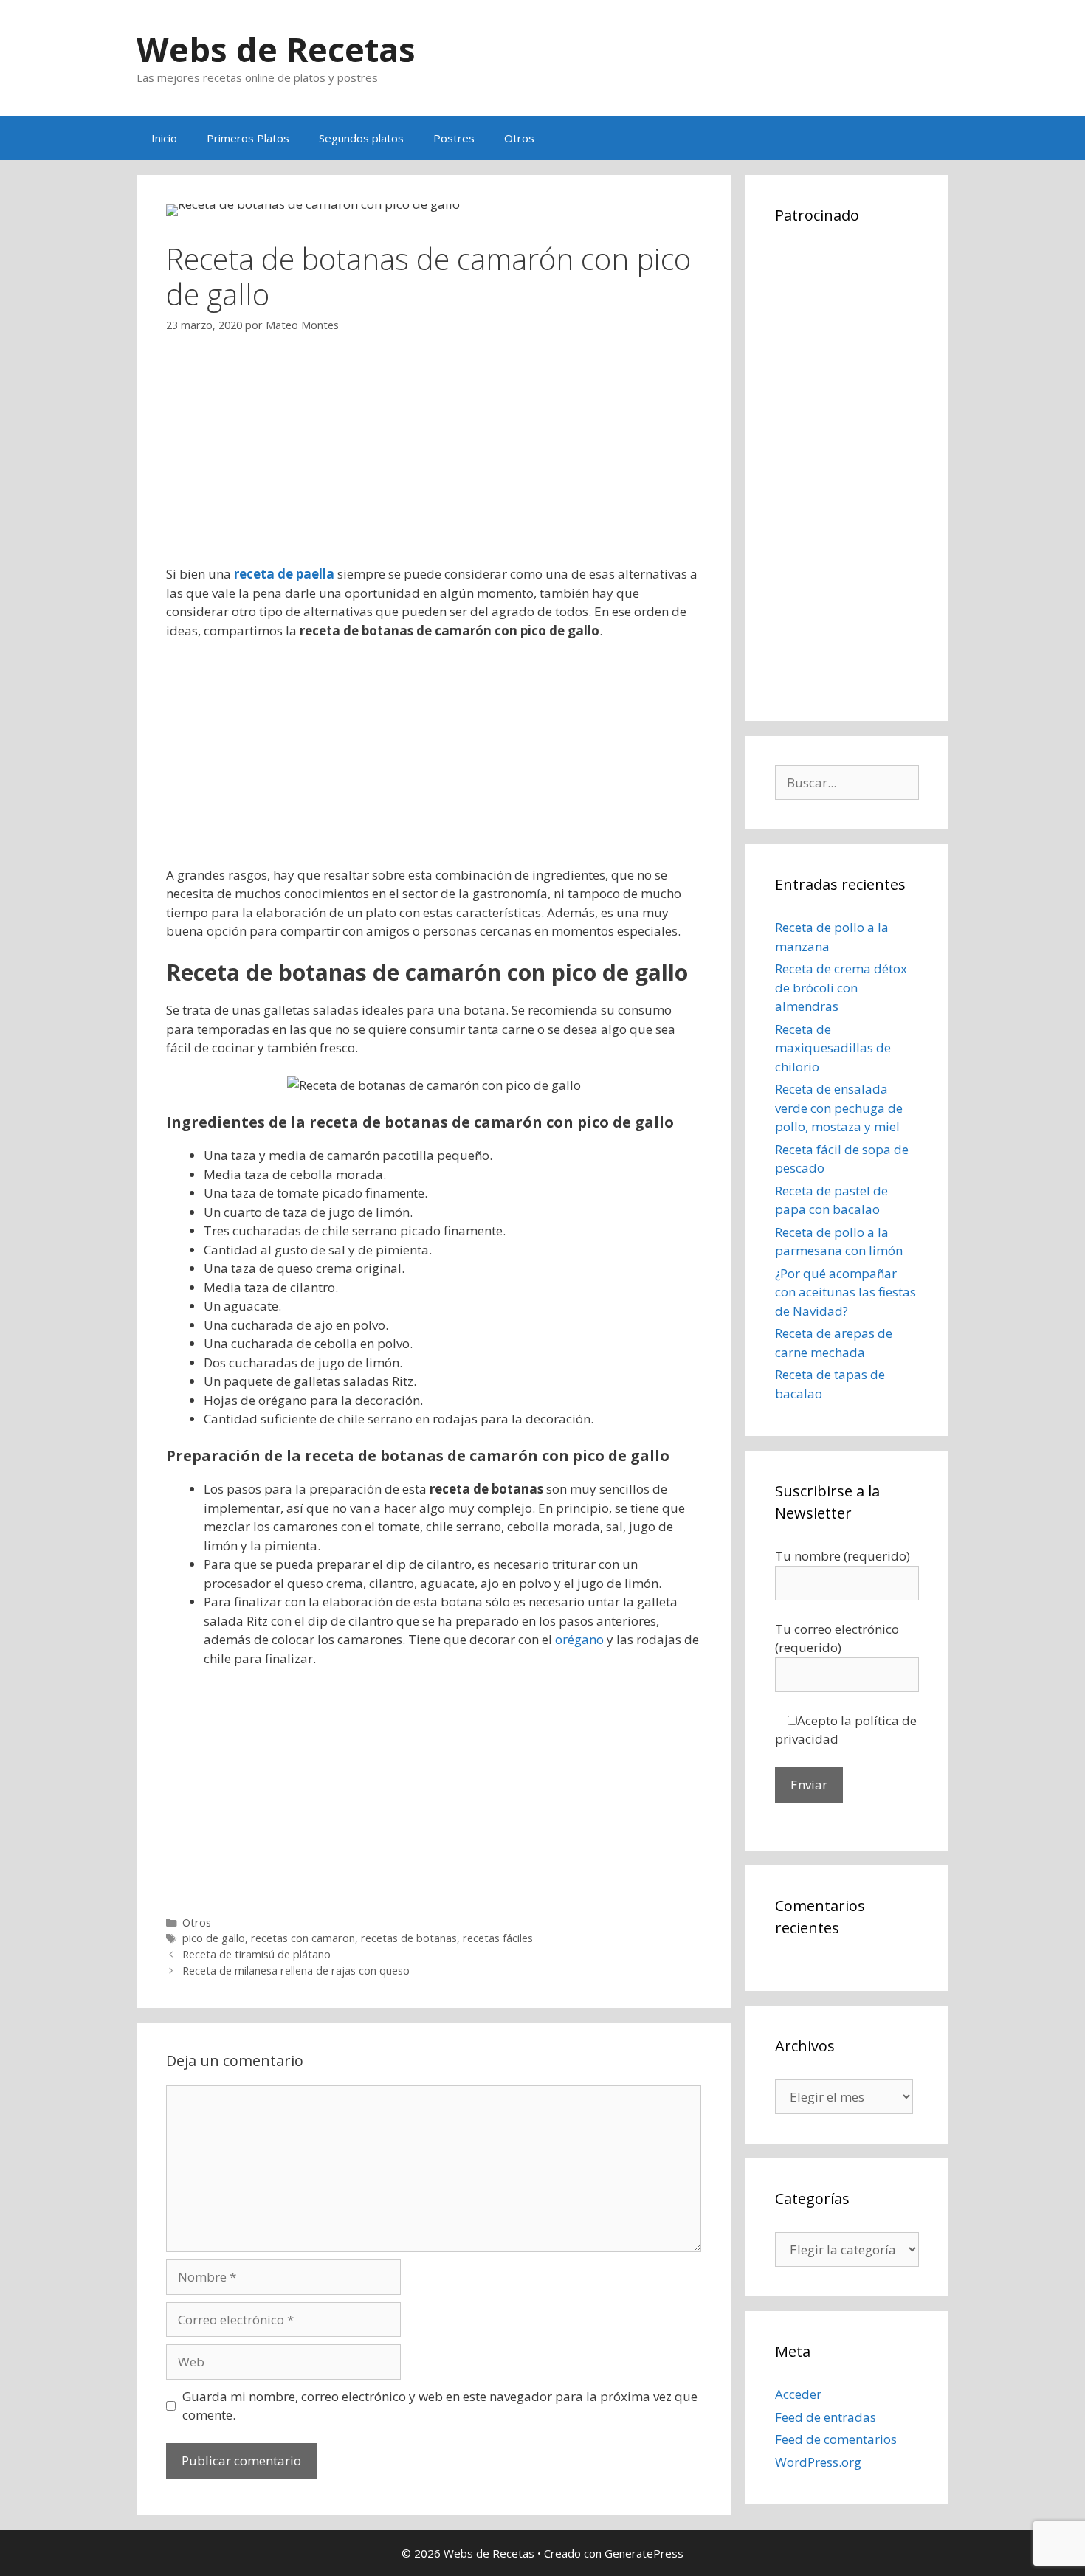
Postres (454, 138)
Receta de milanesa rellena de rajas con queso (296, 1971)
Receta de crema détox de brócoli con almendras (841, 987)
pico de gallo (214, 1938)
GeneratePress (644, 2553)
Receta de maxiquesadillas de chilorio (833, 1048)
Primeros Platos (248, 138)
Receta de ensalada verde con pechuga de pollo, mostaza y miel (839, 1108)
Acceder (798, 2394)
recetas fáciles (498, 1938)
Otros (519, 138)
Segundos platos (361, 138)
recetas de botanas (409, 1938)
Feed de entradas (826, 2417)
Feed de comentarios (836, 2439)
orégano (579, 1639)
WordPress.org (818, 2462)
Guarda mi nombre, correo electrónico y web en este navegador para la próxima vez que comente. (440, 2406)
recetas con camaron (303, 1938)
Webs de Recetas (276, 49)
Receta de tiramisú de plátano (256, 1954)
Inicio (164, 138)
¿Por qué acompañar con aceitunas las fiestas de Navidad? (845, 1292)
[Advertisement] (434, 461)
